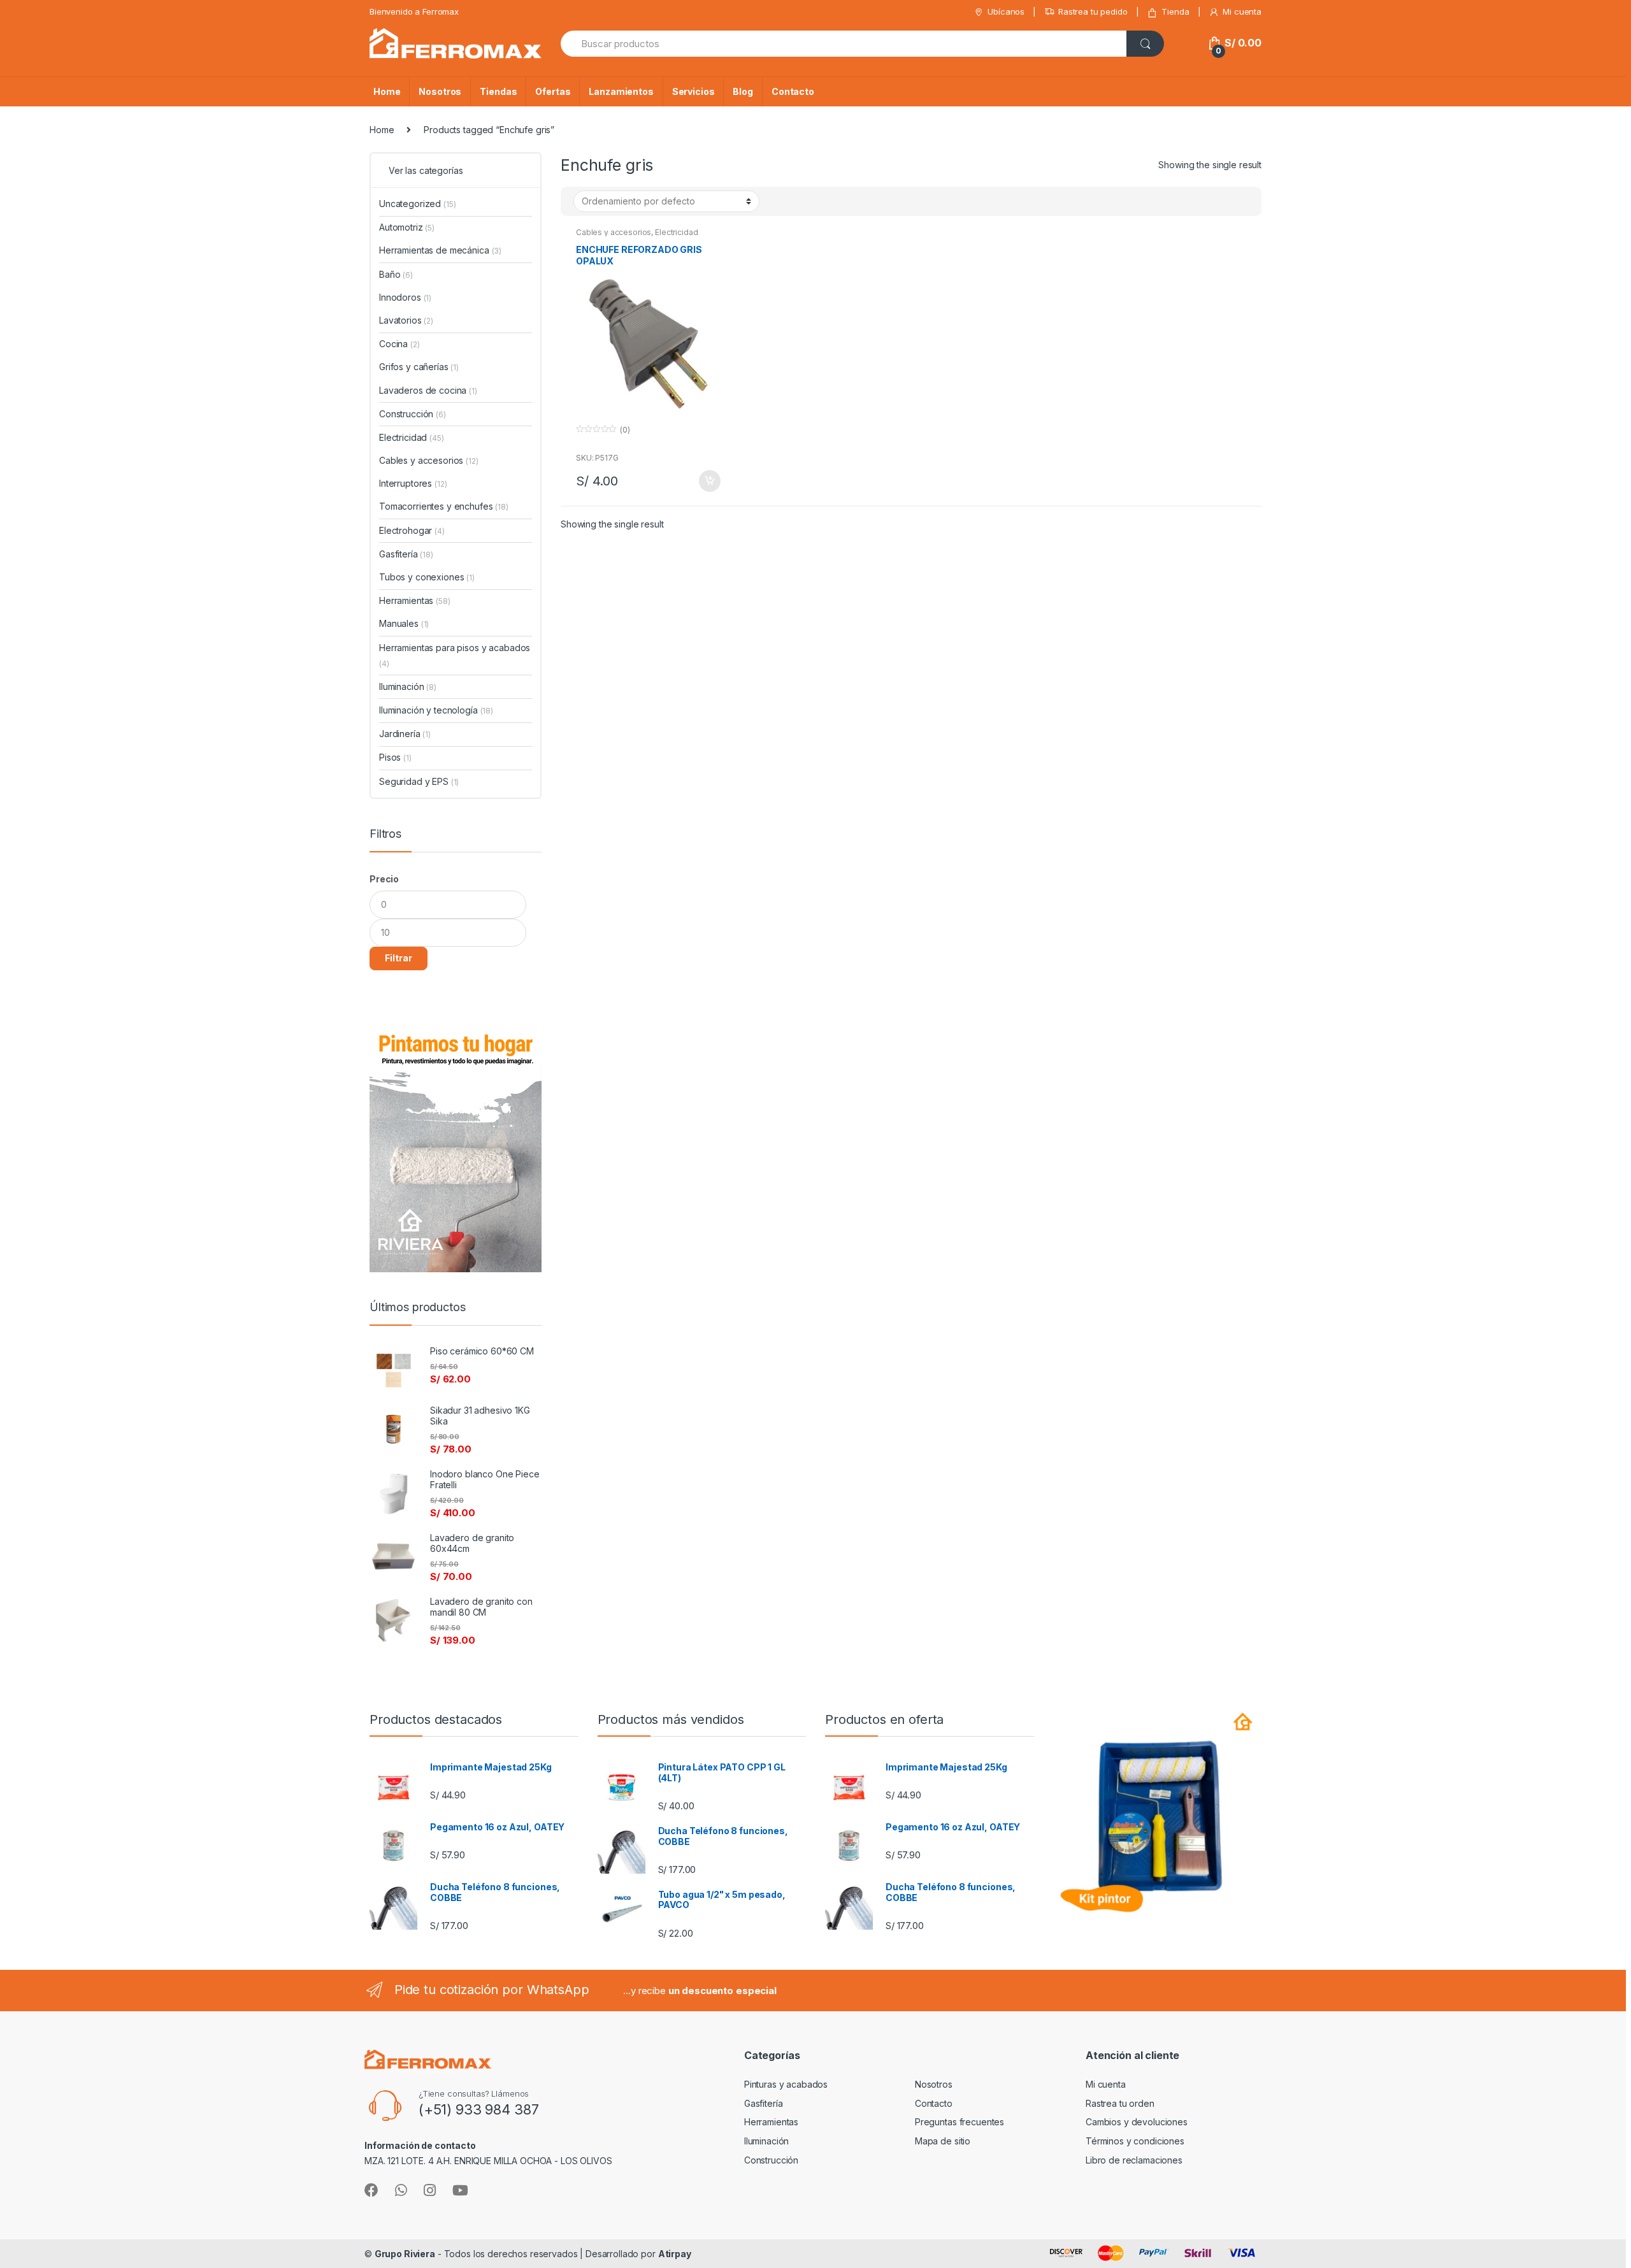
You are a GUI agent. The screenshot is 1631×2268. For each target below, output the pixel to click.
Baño (396, 274)
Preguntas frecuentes (959, 2122)
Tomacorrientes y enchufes (444, 506)
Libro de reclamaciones (1134, 2160)
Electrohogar (412, 530)
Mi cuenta (1242, 11)
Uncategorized (418, 204)
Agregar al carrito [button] (709, 481)
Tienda (1175, 11)
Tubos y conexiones (427, 577)
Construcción (413, 414)
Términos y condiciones (1135, 2141)
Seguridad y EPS (419, 781)
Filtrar (399, 958)
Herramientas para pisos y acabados (455, 655)
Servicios (693, 91)
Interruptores (413, 483)
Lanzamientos (621, 91)
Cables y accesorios (614, 232)
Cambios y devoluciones (1137, 2122)
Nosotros (440, 91)
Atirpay (675, 2254)
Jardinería (405, 734)
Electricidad (676, 232)
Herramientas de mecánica (440, 250)
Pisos (395, 757)
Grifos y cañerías (419, 367)
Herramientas (415, 600)
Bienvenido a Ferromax (414, 11)
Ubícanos (1006, 11)
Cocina (399, 344)
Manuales (404, 623)
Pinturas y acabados (786, 2084)
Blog (743, 91)
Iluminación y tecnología (436, 710)
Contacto (793, 91)
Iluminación (408, 686)
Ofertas (553, 91)
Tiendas (498, 91)
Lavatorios (406, 320)
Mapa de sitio (943, 2141)
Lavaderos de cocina (428, 390)
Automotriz (407, 227)
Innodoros (405, 297)
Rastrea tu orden (1120, 2103)
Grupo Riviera (405, 2254)
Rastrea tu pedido (1093, 11)
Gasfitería (406, 554)
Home (387, 91)
